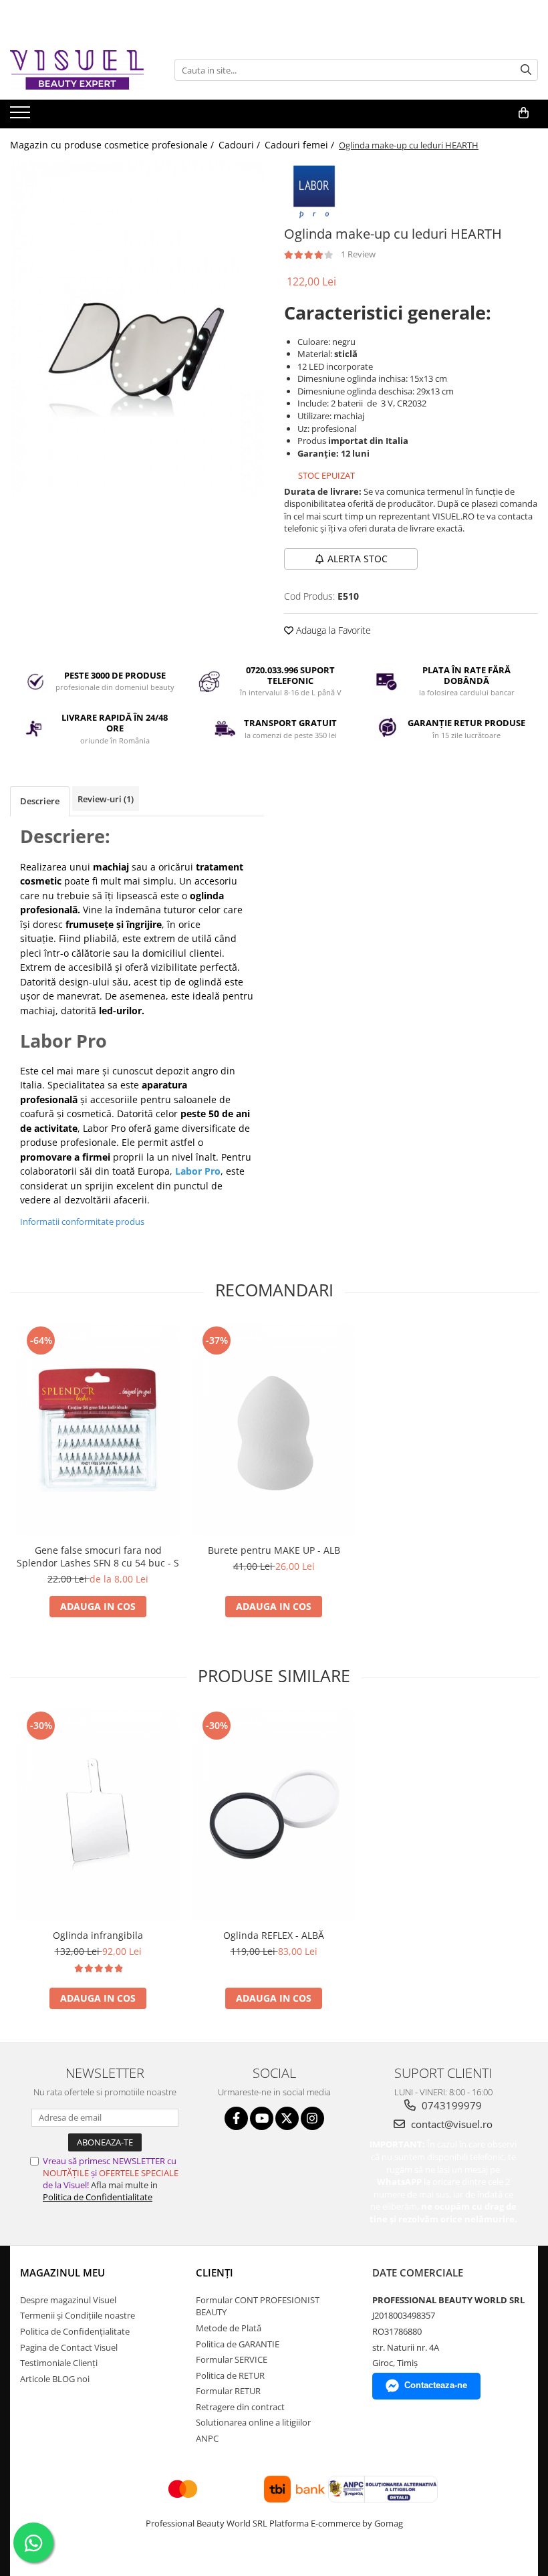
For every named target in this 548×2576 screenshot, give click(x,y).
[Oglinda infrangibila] (98, 1815)
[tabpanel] (137, 329)
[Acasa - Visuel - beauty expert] (77, 70)
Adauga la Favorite (332, 630)
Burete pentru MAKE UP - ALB (274, 1550)
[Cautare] (526, 70)
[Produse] (22, 116)
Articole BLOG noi (55, 2379)
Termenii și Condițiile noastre (78, 2315)
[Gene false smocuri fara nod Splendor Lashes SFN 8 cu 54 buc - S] (98, 1430)
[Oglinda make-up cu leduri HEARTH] (137, 329)
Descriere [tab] (40, 801)
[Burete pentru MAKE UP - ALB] (274, 1430)
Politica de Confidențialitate (75, 2331)
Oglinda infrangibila (98, 1935)
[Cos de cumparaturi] (524, 113)
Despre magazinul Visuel (68, 2300)
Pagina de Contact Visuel (69, 2347)
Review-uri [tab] (106, 799)
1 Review (358, 254)
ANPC (207, 2438)
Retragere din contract (240, 2407)
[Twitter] (287, 2118)
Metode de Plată (229, 2328)
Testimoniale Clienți (59, 2363)
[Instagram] (312, 2118)
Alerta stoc (358, 559)
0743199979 (450, 2105)
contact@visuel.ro (450, 2124)
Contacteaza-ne (436, 2385)
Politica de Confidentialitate (98, 2197)
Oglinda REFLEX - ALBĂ (274, 1935)
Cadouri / (241, 145)
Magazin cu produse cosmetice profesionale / (113, 145)
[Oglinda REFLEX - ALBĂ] (274, 1815)
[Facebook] (236, 2118)
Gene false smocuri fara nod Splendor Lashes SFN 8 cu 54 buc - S (98, 1556)
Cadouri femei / (301, 145)
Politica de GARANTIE (238, 2344)
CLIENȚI (215, 2272)
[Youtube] (262, 2118)
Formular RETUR (228, 2391)
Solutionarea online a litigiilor (253, 2422)
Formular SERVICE (232, 2359)
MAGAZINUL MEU (62, 2272)
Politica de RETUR (230, 2375)
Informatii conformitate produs (82, 1221)
